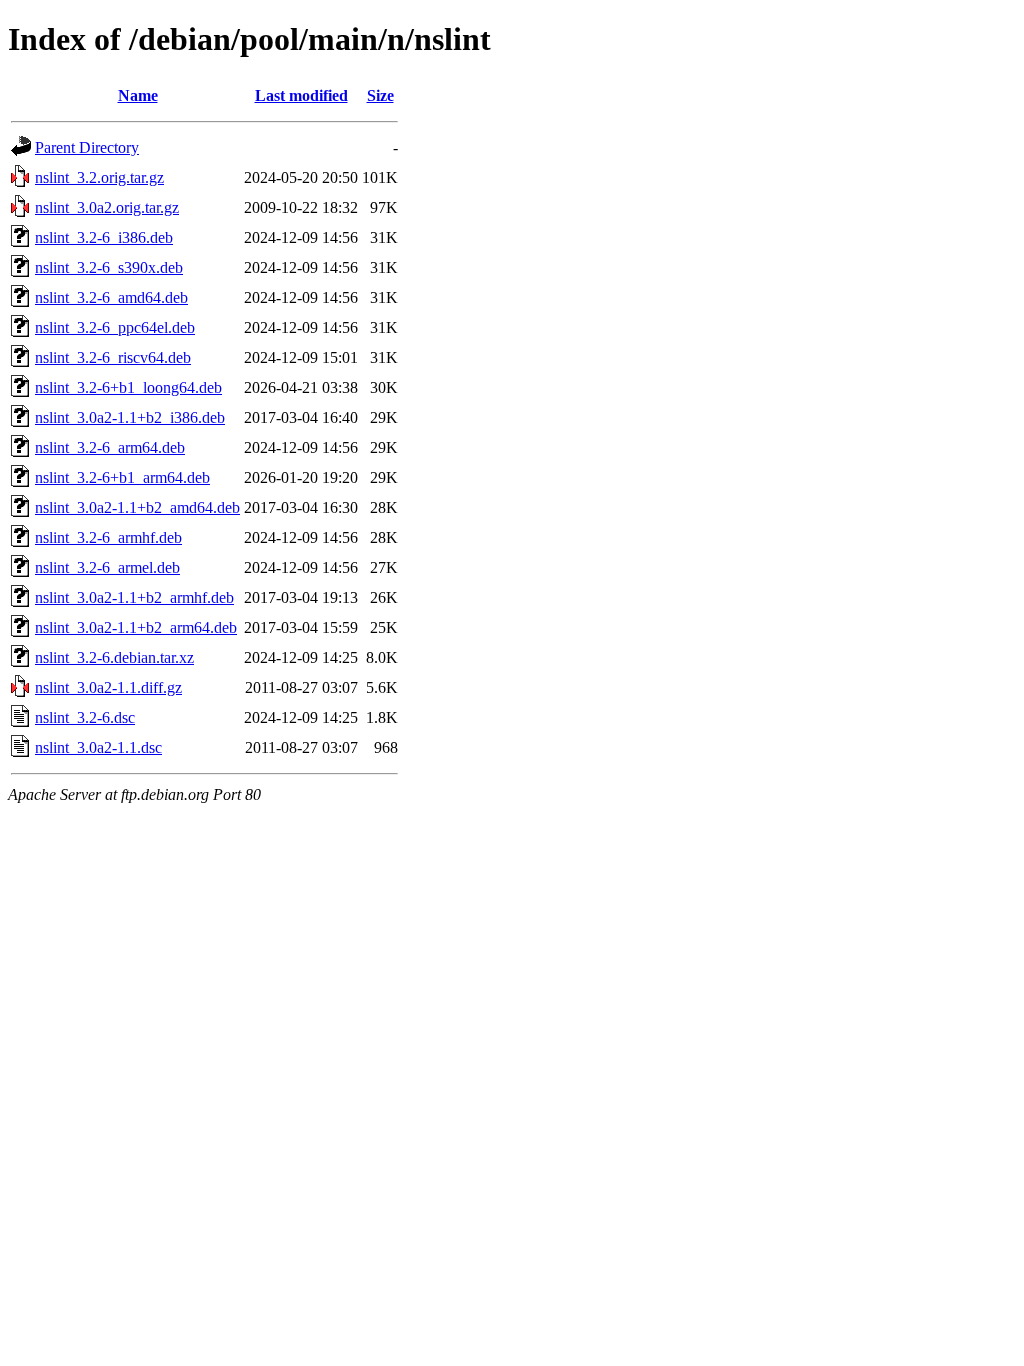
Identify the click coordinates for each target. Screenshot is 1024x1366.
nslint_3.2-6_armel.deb (107, 567)
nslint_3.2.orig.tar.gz (99, 177)
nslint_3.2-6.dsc (85, 717)
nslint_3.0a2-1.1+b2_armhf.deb (134, 597)
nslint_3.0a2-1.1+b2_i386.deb (130, 417)
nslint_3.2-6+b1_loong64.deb (128, 387)
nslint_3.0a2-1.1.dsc (98, 747)
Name (138, 95)
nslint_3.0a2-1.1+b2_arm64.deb (136, 627)
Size (380, 95)
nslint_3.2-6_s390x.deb (109, 267)
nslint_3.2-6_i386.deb (104, 237)
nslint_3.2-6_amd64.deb (111, 297)
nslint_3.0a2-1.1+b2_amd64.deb (137, 507)
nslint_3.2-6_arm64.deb (110, 447)
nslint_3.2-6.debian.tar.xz (114, 657)
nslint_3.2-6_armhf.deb (108, 537)
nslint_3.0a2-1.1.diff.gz (108, 687)
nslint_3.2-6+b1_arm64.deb (122, 477)
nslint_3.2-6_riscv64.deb (113, 357)
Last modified (301, 95)
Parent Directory (87, 147)
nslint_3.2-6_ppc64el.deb (115, 327)
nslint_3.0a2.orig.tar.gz (107, 207)
